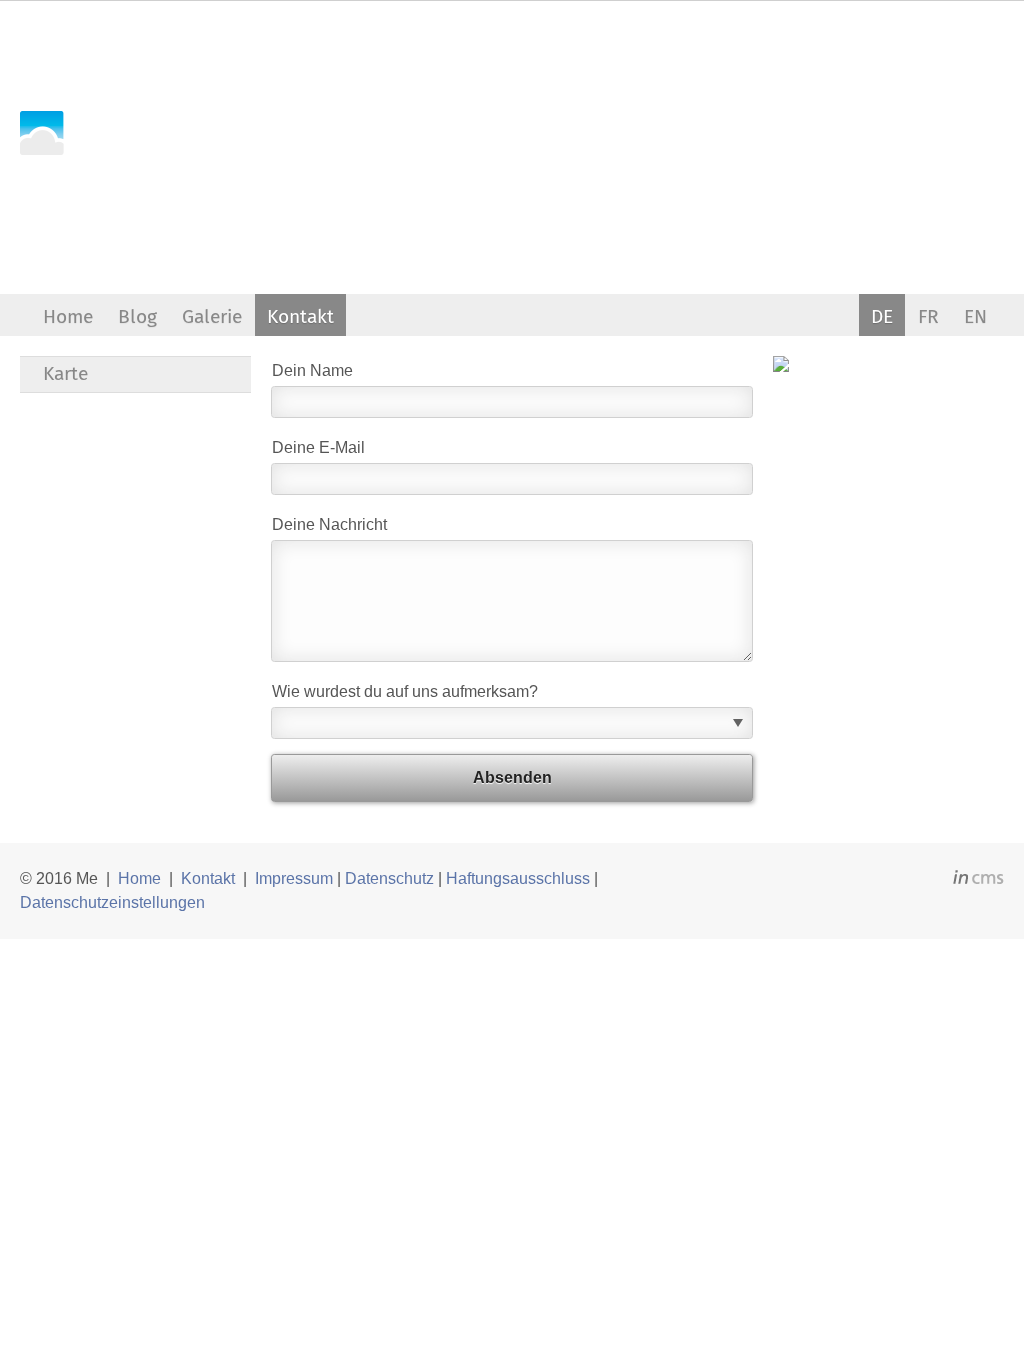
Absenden (512, 777)
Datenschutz (389, 878)
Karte (65, 373)
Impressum (294, 878)
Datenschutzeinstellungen (112, 902)
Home (68, 316)
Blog (137, 316)
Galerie (212, 316)
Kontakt (300, 316)
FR (928, 316)
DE (882, 316)
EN (975, 316)
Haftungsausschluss (518, 878)
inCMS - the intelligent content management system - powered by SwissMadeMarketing (978, 880)
